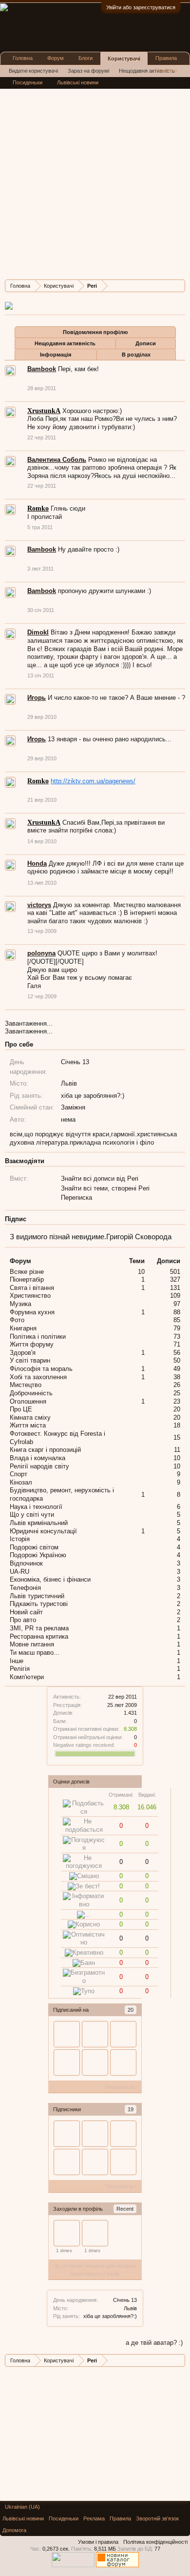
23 (177, 1401)
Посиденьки (28, 82)
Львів (130, 2308)
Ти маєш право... (35, 1653)
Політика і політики (38, 1337)
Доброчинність (31, 1393)
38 (177, 1377)
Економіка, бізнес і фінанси (50, 1579)
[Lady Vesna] (123, 2062)
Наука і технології (36, 1507)
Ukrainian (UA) (22, 2507)
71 (177, 1344)
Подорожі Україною (38, 1555)
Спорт (19, 1474)
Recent (125, 2209)
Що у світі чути (32, 1515)
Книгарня (23, 1328)
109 (175, 1296)
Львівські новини (78, 82)
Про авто (23, 1620)
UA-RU (19, 1572)
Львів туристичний (37, 1596)
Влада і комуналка (38, 1458)
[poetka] (123, 2134)
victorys (39, 905)
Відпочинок (26, 1563)
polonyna (41, 953)
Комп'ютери (27, 1677)
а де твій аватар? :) (154, 2343)
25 (177, 1393)
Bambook (42, 369)
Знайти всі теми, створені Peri (105, 1188)
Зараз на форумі (88, 71)
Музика (20, 1304)
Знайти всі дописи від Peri (100, 1179)
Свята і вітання (32, 1288)
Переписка (76, 1198)
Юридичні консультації (43, 1531)
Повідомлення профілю (95, 332)
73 (177, 1337)
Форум (56, 58)
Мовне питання (32, 1644)
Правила (166, 58)
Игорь (37, 698)
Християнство (30, 1296)
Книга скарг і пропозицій (45, 1450)
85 (177, 1320)
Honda (37, 863)
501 (175, 1272)
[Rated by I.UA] (73, 2565)
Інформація (56, 355)
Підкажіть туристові (39, 1604)
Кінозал (21, 1482)
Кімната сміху (30, 1417)
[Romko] (67, 2062)
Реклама (166, 70)
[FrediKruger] (123, 2034)
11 (177, 1450)
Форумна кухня (32, 1312)
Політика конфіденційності (155, 2542)
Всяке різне (27, 1272)
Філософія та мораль (41, 1369)
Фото (17, 1320)
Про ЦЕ (21, 1409)
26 (177, 1385)
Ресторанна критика (39, 1636)
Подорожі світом (34, 1547)
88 (177, 1312)
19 (131, 2109)
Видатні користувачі (33, 71)
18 (177, 1425)
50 (177, 1360)
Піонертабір (27, 1279)
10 (141, 1272)
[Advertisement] (95, 177)
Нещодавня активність (65, 343)
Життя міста (28, 1425)
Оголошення (28, 1401)
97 (177, 1304)
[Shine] (95, 2162)
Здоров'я (23, 1353)
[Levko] (95, 2134)
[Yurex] (67, 2134)
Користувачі (124, 59)
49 (177, 1369)
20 (131, 2010)
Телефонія (25, 1588)
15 (177, 1437)
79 (177, 1328)
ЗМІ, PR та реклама (39, 1628)
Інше (17, 1661)
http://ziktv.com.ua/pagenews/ (93, 781)
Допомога (14, 2530)
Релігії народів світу (39, 1466)
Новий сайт (26, 1612)
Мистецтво (26, 1385)
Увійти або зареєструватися (141, 7)
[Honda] (123, 2162)
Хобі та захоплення (38, 1377)
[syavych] (67, 2233)
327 (175, 1279)
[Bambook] (95, 2034)
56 (177, 1353)
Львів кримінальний (39, 1523)
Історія (20, 1539)
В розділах (136, 355)
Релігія (20, 1669)
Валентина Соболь (57, 460)
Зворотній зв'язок (157, 2518)
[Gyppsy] (95, 2233)
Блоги (85, 58)
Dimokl (38, 632)
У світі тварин (30, 1360)
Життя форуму (32, 1344)
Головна (23, 58)
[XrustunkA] (95, 2062)
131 (175, 1288)
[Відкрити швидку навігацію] (179, 286)
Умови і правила (98, 2542)
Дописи (146, 343)
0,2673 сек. (56, 2549)
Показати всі (121, 2087)
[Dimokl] (67, 2034)
